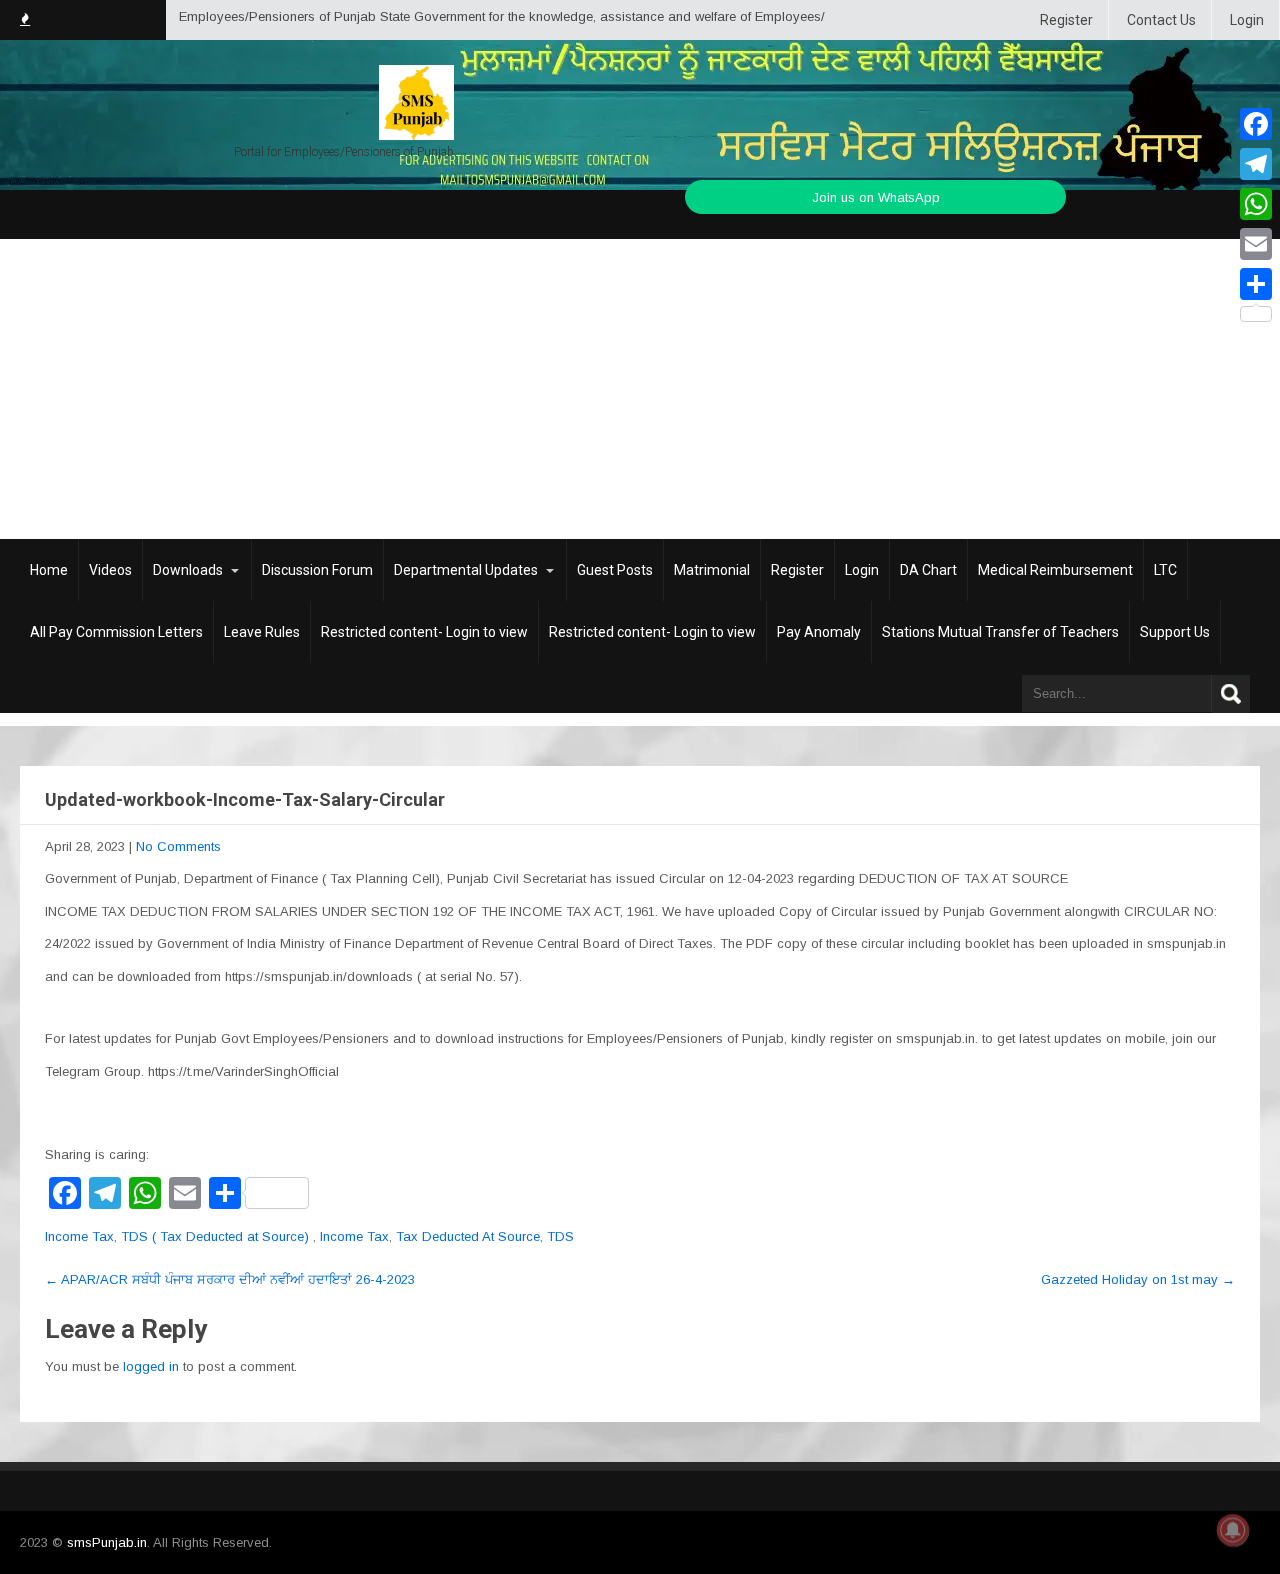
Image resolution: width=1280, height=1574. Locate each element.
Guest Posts (615, 570)
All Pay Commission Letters (116, 632)
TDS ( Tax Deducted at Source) (215, 1236)
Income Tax (79, 1236)
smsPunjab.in (107, 1542)
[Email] (1256, 244)
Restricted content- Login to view (424, 632)
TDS (560, 1236)
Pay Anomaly (819, 632)
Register (1066, 20)
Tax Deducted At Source (468, 1236)
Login (1247, 20)
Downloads (188, 570)
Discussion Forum (317, 570)
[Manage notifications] (1233, 1530)
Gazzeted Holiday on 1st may (1138, 1279)
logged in (151, 1366)
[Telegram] (1256, 164)
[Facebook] (1256, 124)
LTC (1165, 570)
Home (49, 570)
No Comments (178, 846)
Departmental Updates (466, 570)
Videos (110, 570)
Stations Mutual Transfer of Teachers (1000, 632)
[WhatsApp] (1256, 204)
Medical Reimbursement (1055, 570)
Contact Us (1161, 20)
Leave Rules (262, 632)
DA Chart (928, 570)
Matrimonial (712, 570)
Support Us (1175, 632)
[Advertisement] (640, 389)
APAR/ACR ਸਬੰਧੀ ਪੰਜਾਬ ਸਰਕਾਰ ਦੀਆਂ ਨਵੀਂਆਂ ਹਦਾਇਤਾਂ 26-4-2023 (230, 1279)
